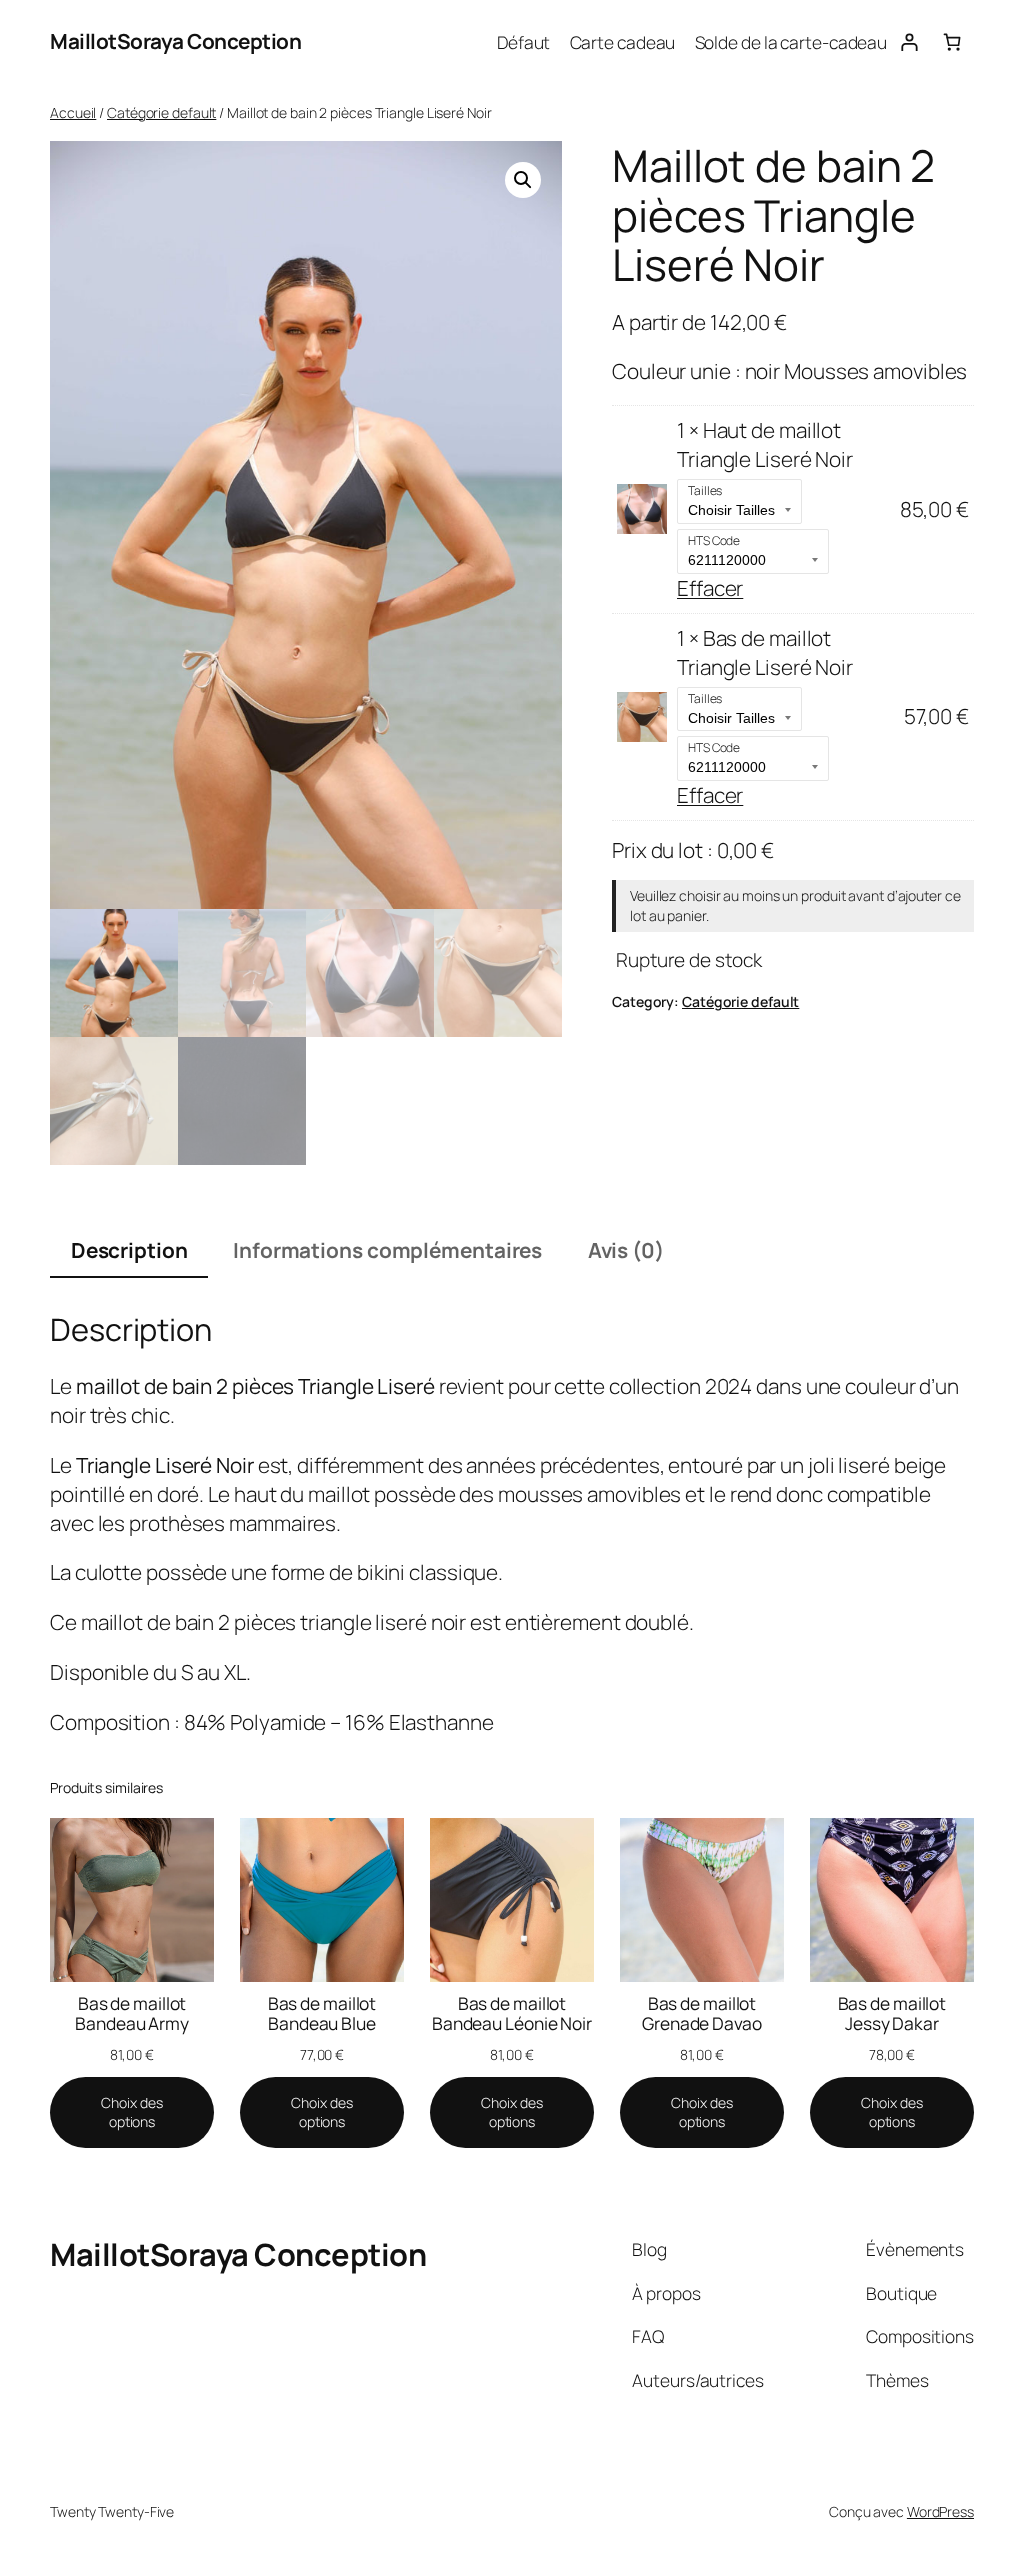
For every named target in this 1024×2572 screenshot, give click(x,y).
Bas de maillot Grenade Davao (702, 2013)
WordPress (940, 2511)
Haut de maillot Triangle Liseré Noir (765, 444)
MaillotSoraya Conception (175, 41)
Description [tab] (129, 1250)
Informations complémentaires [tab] (387, 1250)
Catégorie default (161, 112)
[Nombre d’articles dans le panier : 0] (952, 41)
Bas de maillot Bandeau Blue (322, 2013)
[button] (523, 180)
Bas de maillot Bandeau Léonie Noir (512, 2013)
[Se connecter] (908, 41)
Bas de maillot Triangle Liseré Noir (765, 652)
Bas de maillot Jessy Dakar (892, 2013)
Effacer (710, 588)
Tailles (705, 490)
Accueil (73, 112)
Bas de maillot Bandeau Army (132, 2013)
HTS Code (714, 540)
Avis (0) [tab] (626, 1250)
